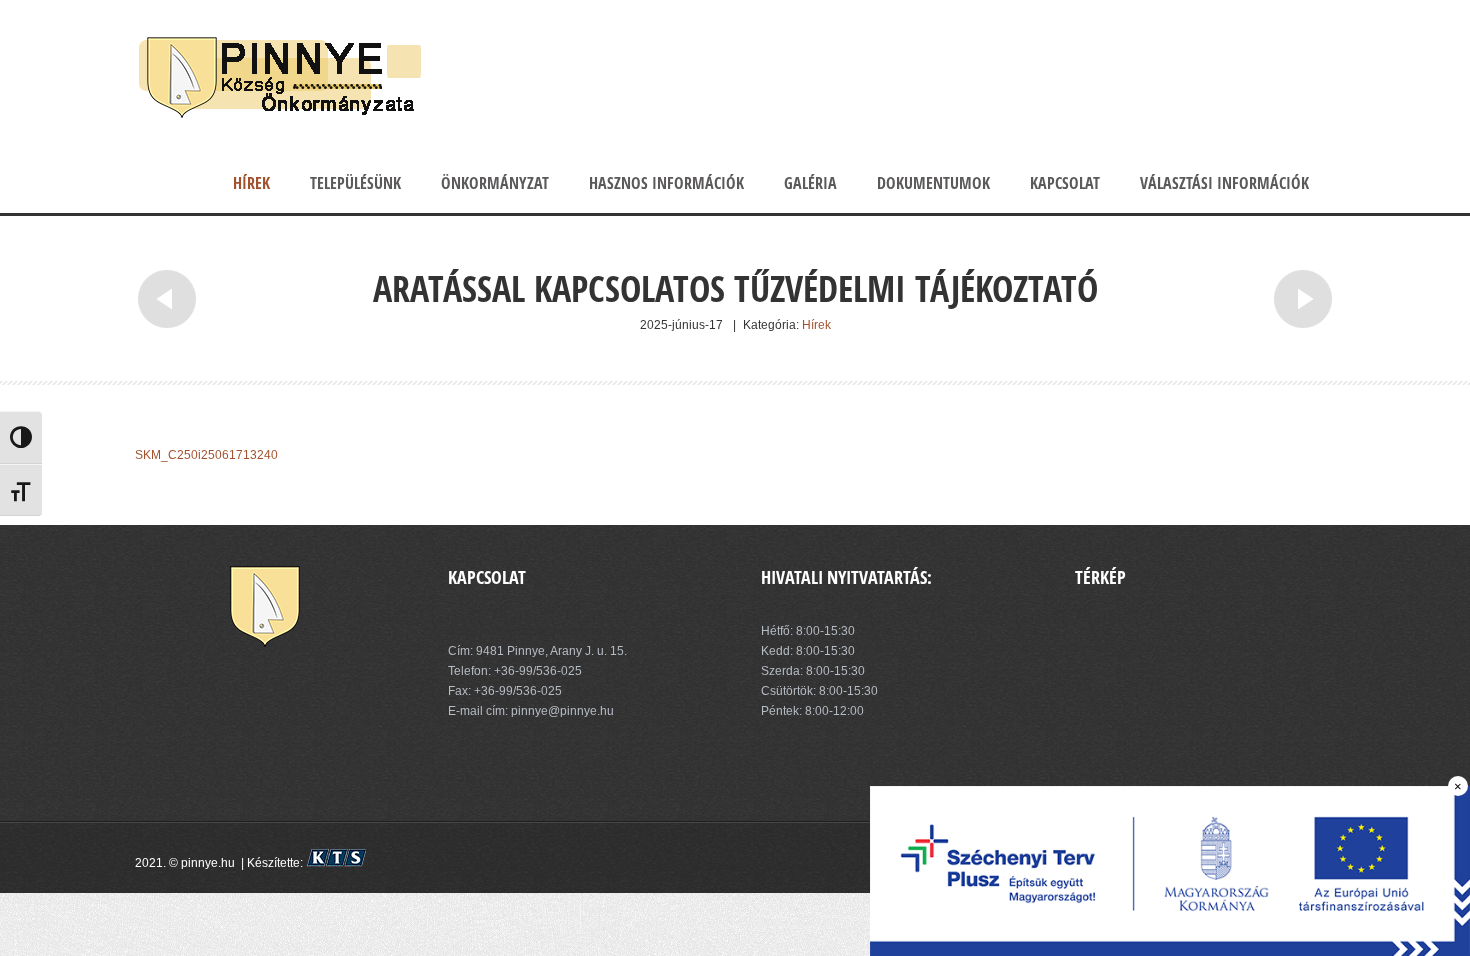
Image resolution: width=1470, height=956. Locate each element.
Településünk (355, 183)
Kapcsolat (1065, 183)
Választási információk (1224, 183)
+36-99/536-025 (538, 671)
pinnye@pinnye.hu (561, 711)
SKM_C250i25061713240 (206, 455)
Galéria (810, 183)
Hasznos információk (666, 183)
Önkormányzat (495, 183)
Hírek (251, 183)
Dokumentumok (933, 183)
